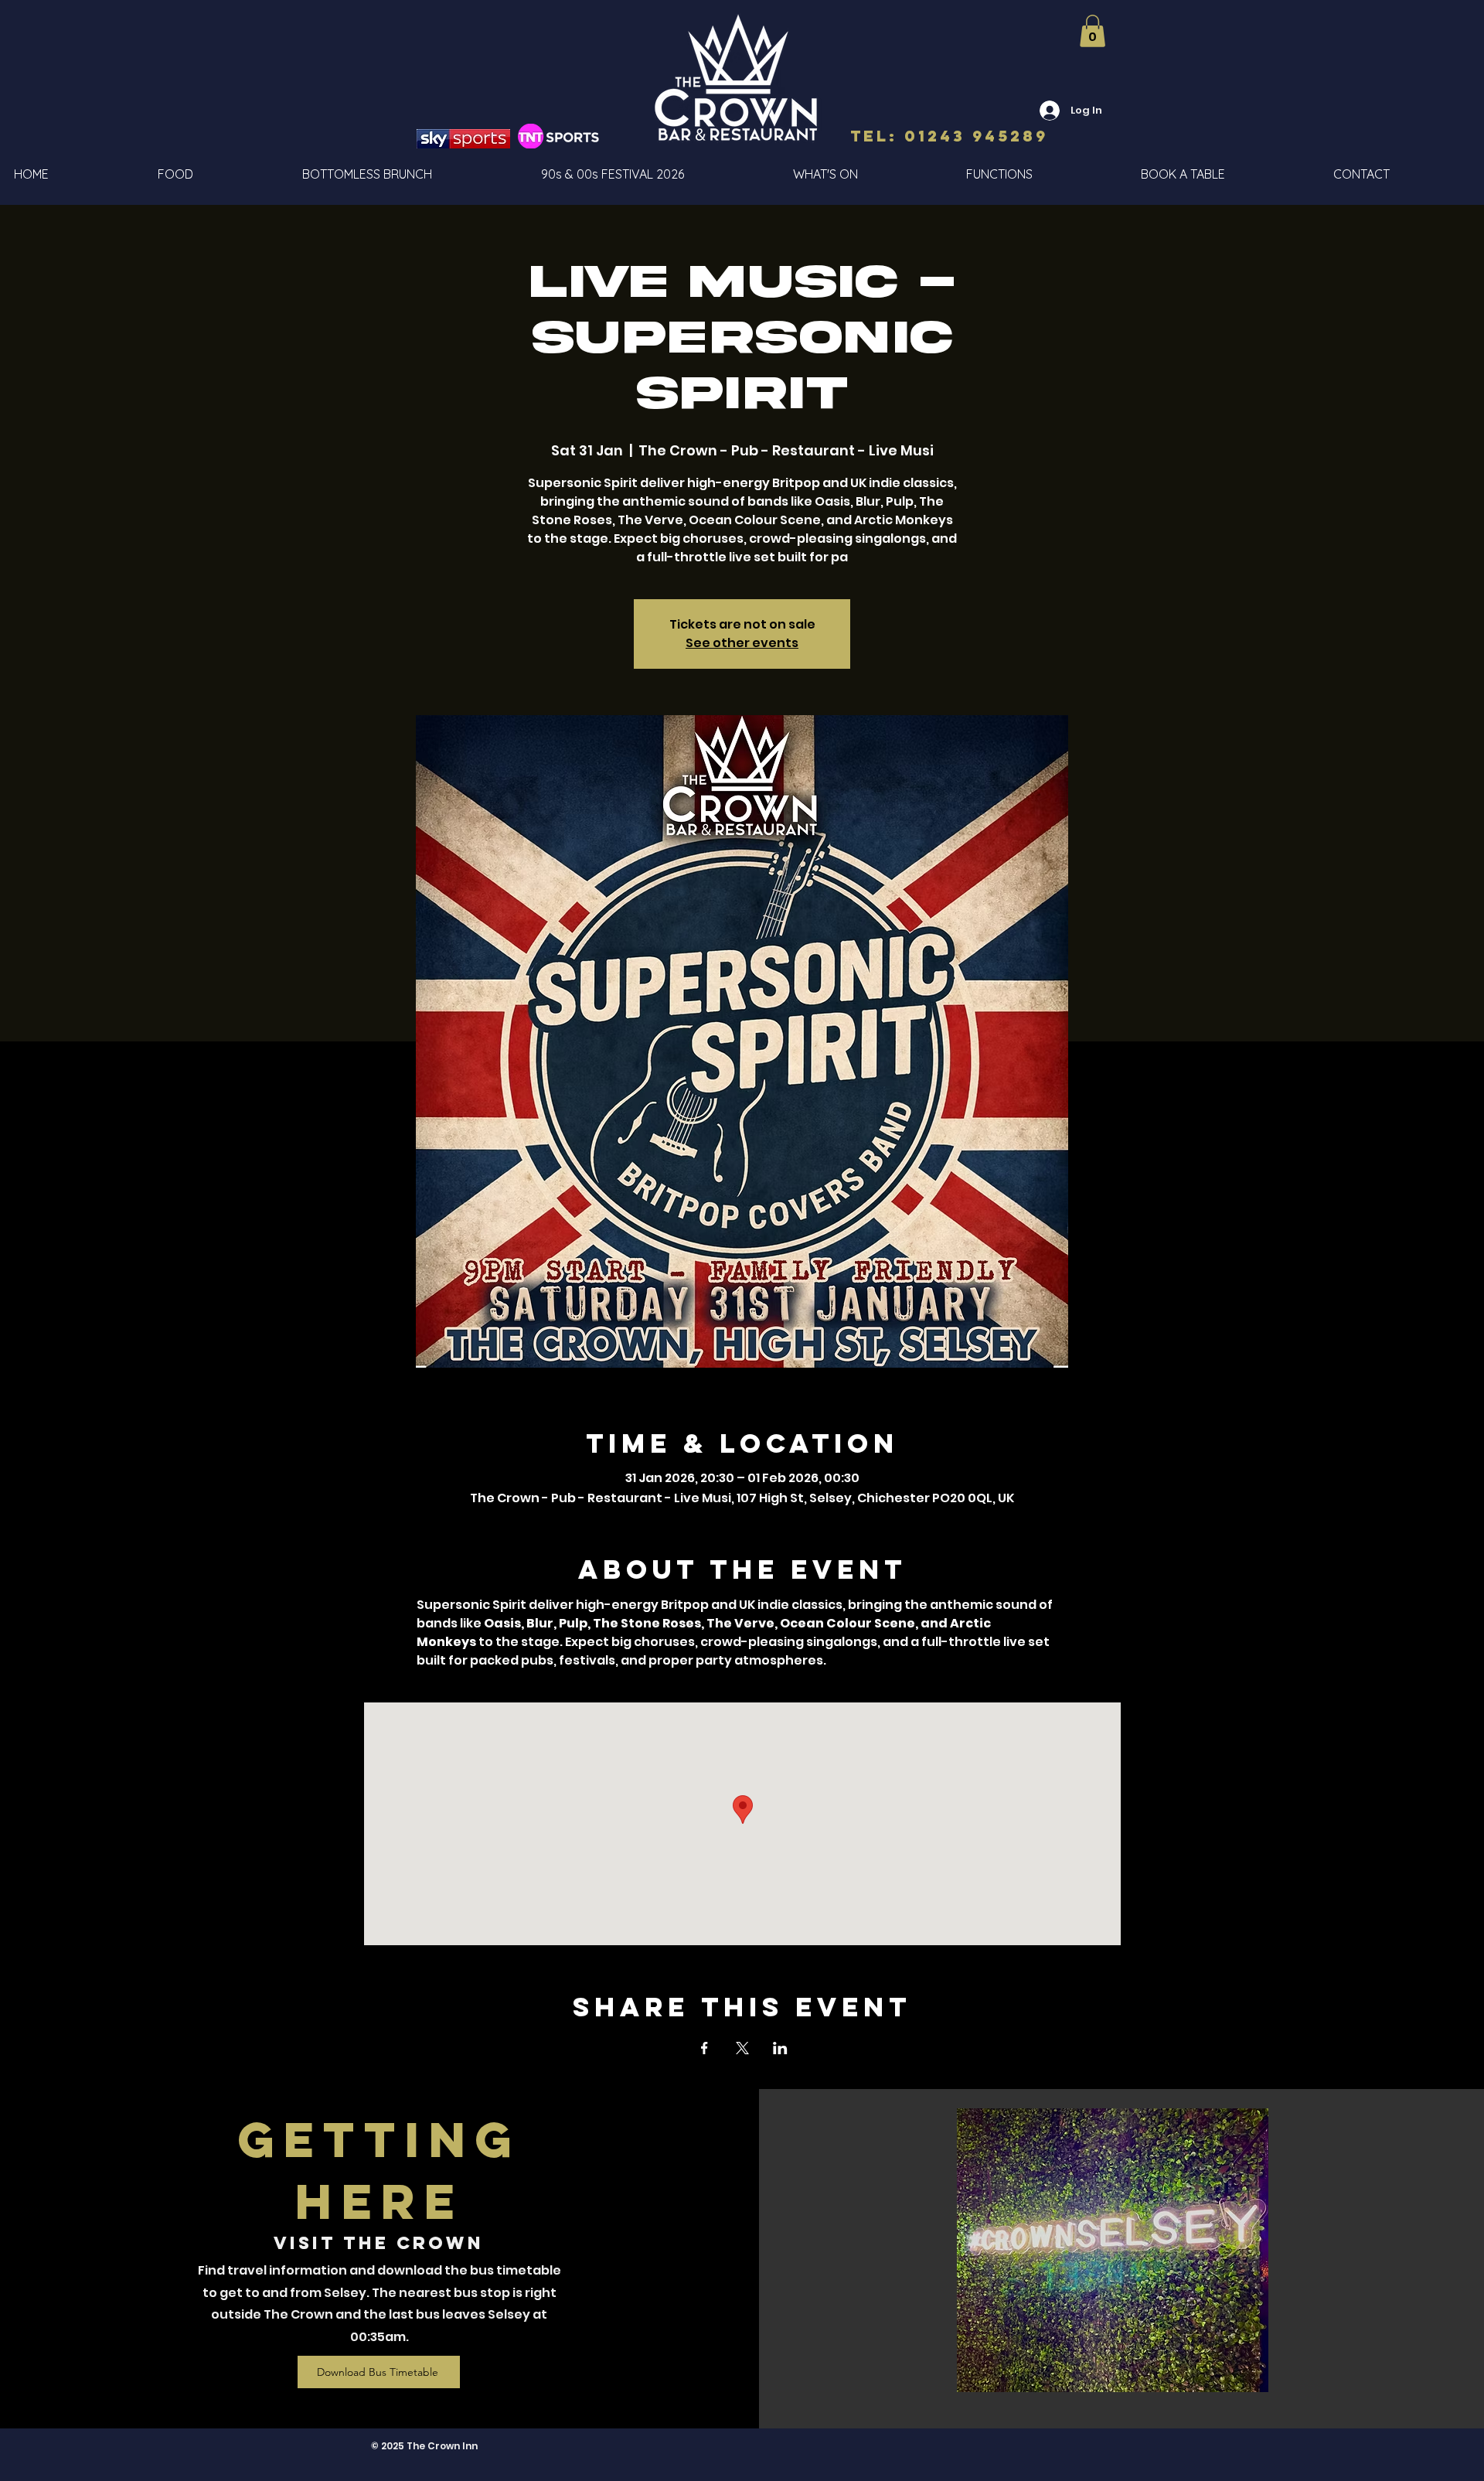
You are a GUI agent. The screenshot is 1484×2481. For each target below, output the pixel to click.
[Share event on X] (742, 2048)
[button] (1093, 31)
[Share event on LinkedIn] (780, 2048)
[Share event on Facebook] (705, 2048)
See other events (742, 643)
